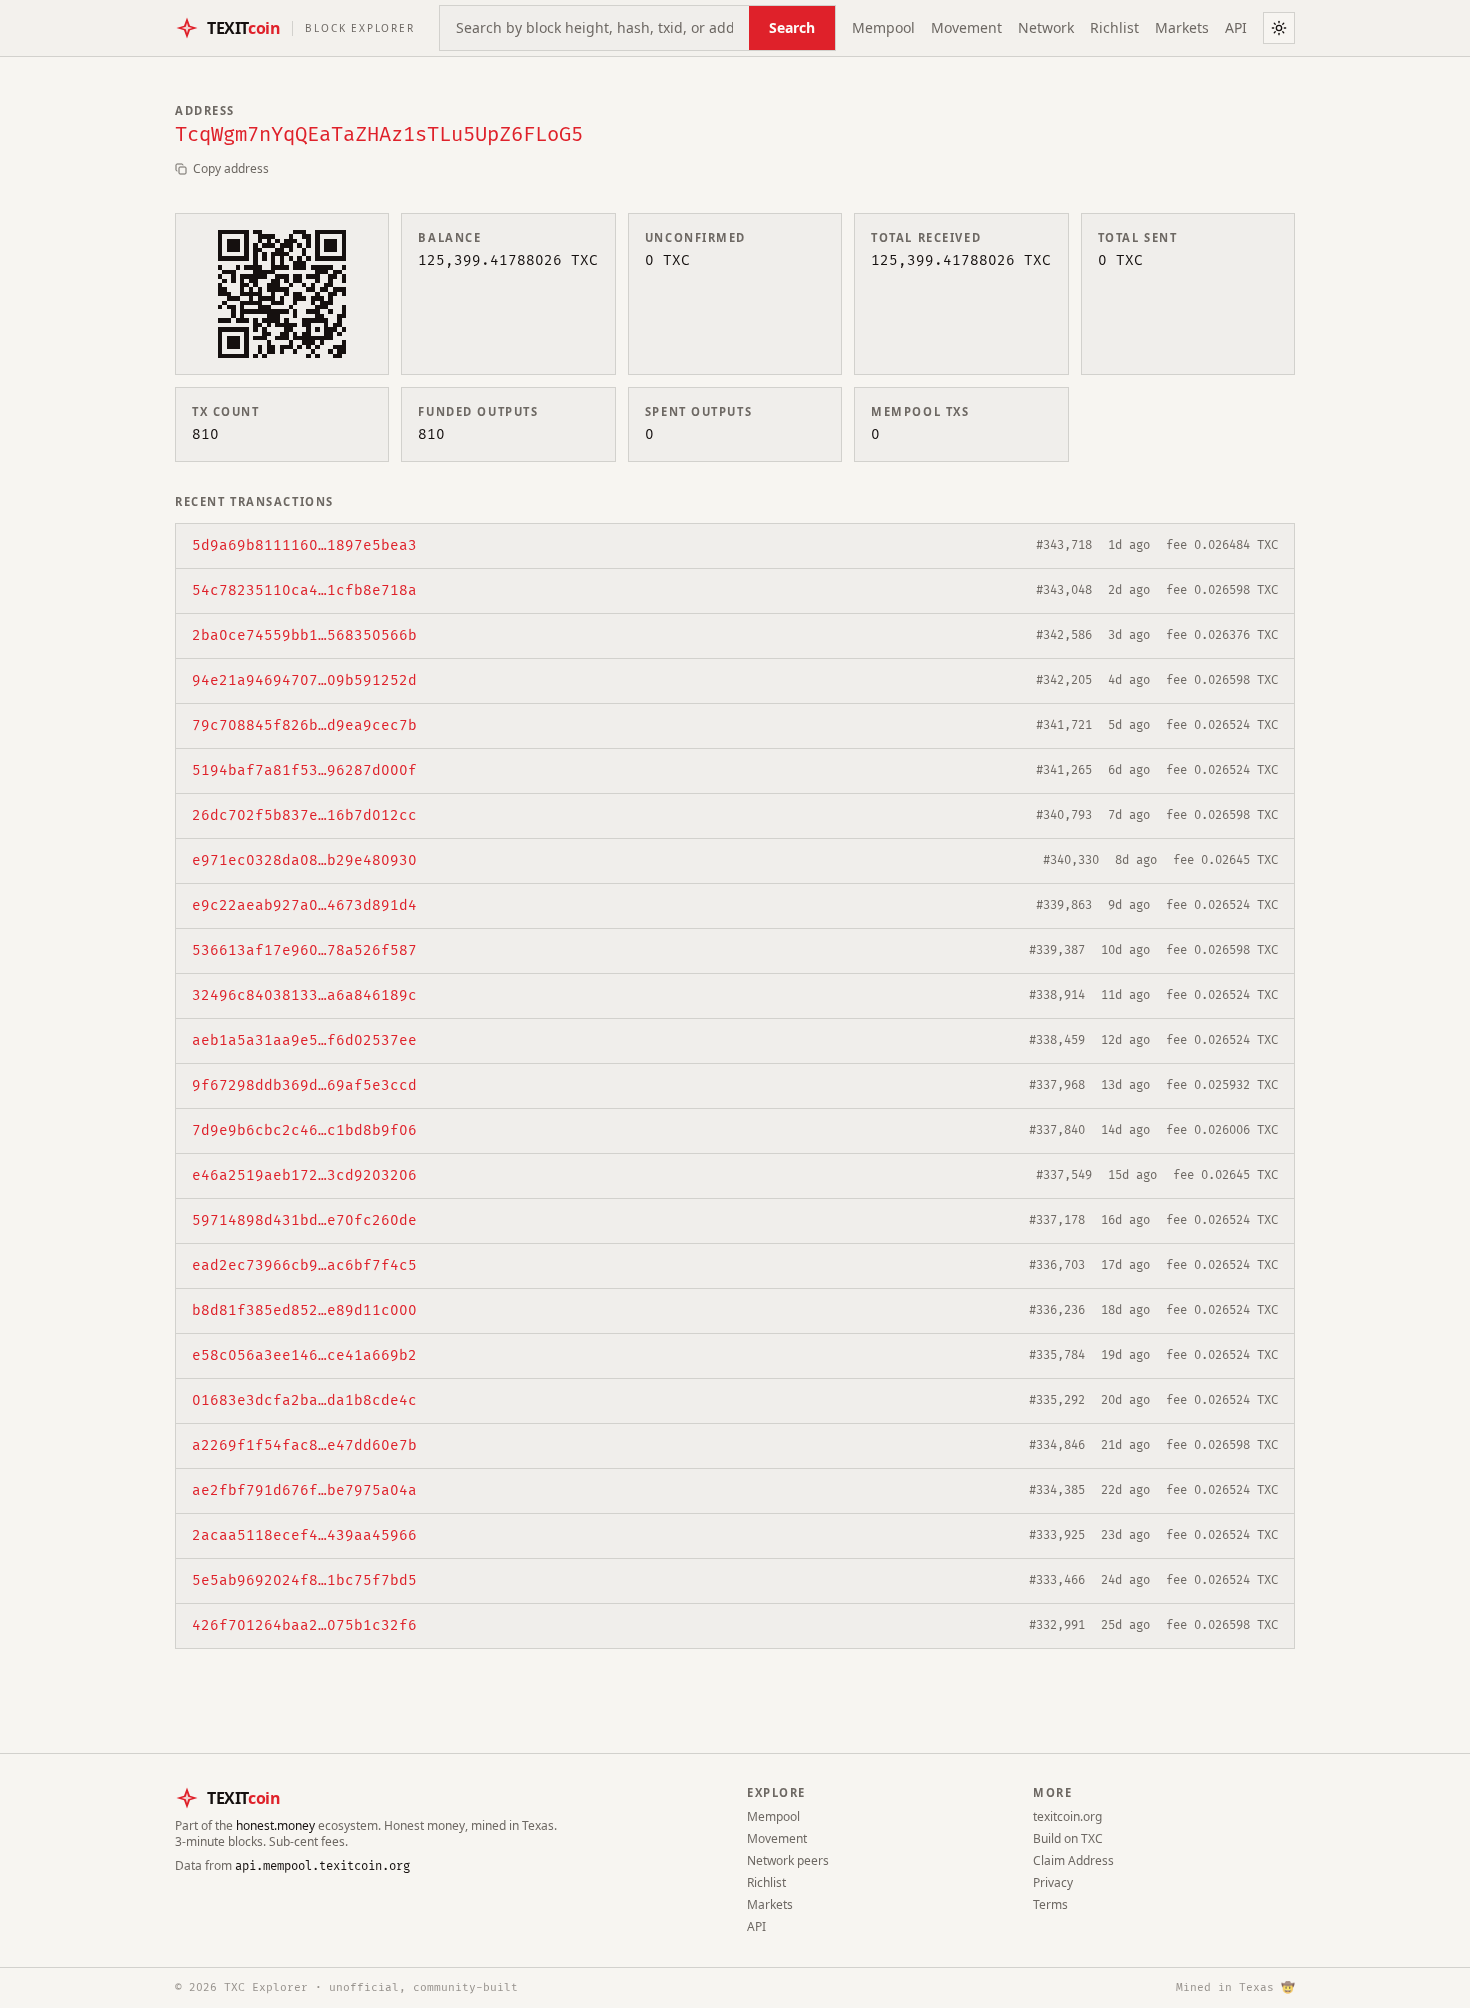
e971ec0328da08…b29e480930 (304, 860)
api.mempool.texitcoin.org (322, 1866)
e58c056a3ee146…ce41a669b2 (304, 1355)
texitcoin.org (1067, 1816)
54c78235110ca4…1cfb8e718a (304, 590)
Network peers (788, 1860)
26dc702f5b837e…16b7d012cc (304, 815)
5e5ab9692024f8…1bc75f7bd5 (304, 1580)
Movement (966, 27)
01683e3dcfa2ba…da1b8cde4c (304, 1400)
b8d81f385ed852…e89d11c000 (304, 1310)
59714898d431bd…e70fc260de (304, 1220)
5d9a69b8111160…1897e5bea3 (304, 545)
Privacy (1053, 1882)
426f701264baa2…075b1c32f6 (304, 1625)
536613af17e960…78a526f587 (304, 950)
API (1236, 27)
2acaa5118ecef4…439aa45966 (304, 1535)
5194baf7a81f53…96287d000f (304, 770)
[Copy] (429, 546)
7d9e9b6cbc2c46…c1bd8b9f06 (304, 1130)
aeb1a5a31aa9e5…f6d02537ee (304, 1040)
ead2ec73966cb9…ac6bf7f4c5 (304, 1265)
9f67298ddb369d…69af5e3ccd (304, 1085)
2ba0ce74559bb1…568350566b (304, 635)
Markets (1182, 27)
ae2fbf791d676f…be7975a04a (304, 1490)
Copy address (231, 169)
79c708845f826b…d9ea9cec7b (304, 725)
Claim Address (1073, 1860)
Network (1046, 27)
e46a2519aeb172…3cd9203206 (304, 1175)
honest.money (275, 1825)
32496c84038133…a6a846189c (304, 995)
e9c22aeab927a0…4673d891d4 (304, 905)
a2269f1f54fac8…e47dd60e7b (304, 1445)
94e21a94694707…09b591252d (304, 680)
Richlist (1114, 27)
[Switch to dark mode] (1279, 28)
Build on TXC (1068, 1838)
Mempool (883, 27)
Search (792, 27)
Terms (1050, 1904)
